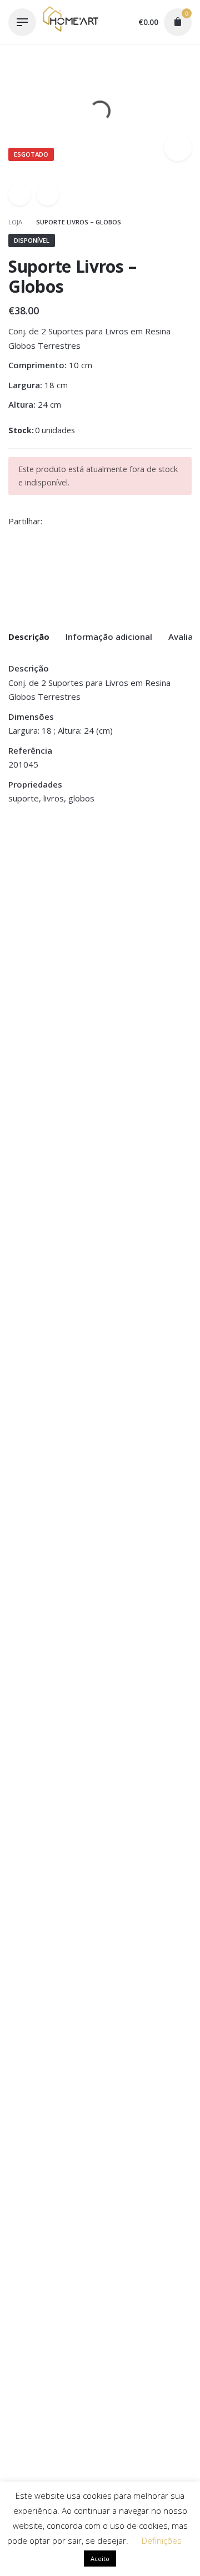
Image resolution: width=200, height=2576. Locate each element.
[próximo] (48, 194)
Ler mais (122, 920)
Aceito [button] (100, 2559)
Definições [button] (162, 2540)
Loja (16, 222)
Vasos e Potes (131, 871)
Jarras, (160, 857)
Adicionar (27, 920)
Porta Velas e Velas (44, 871)
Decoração (28, 857)
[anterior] (19, 194)
